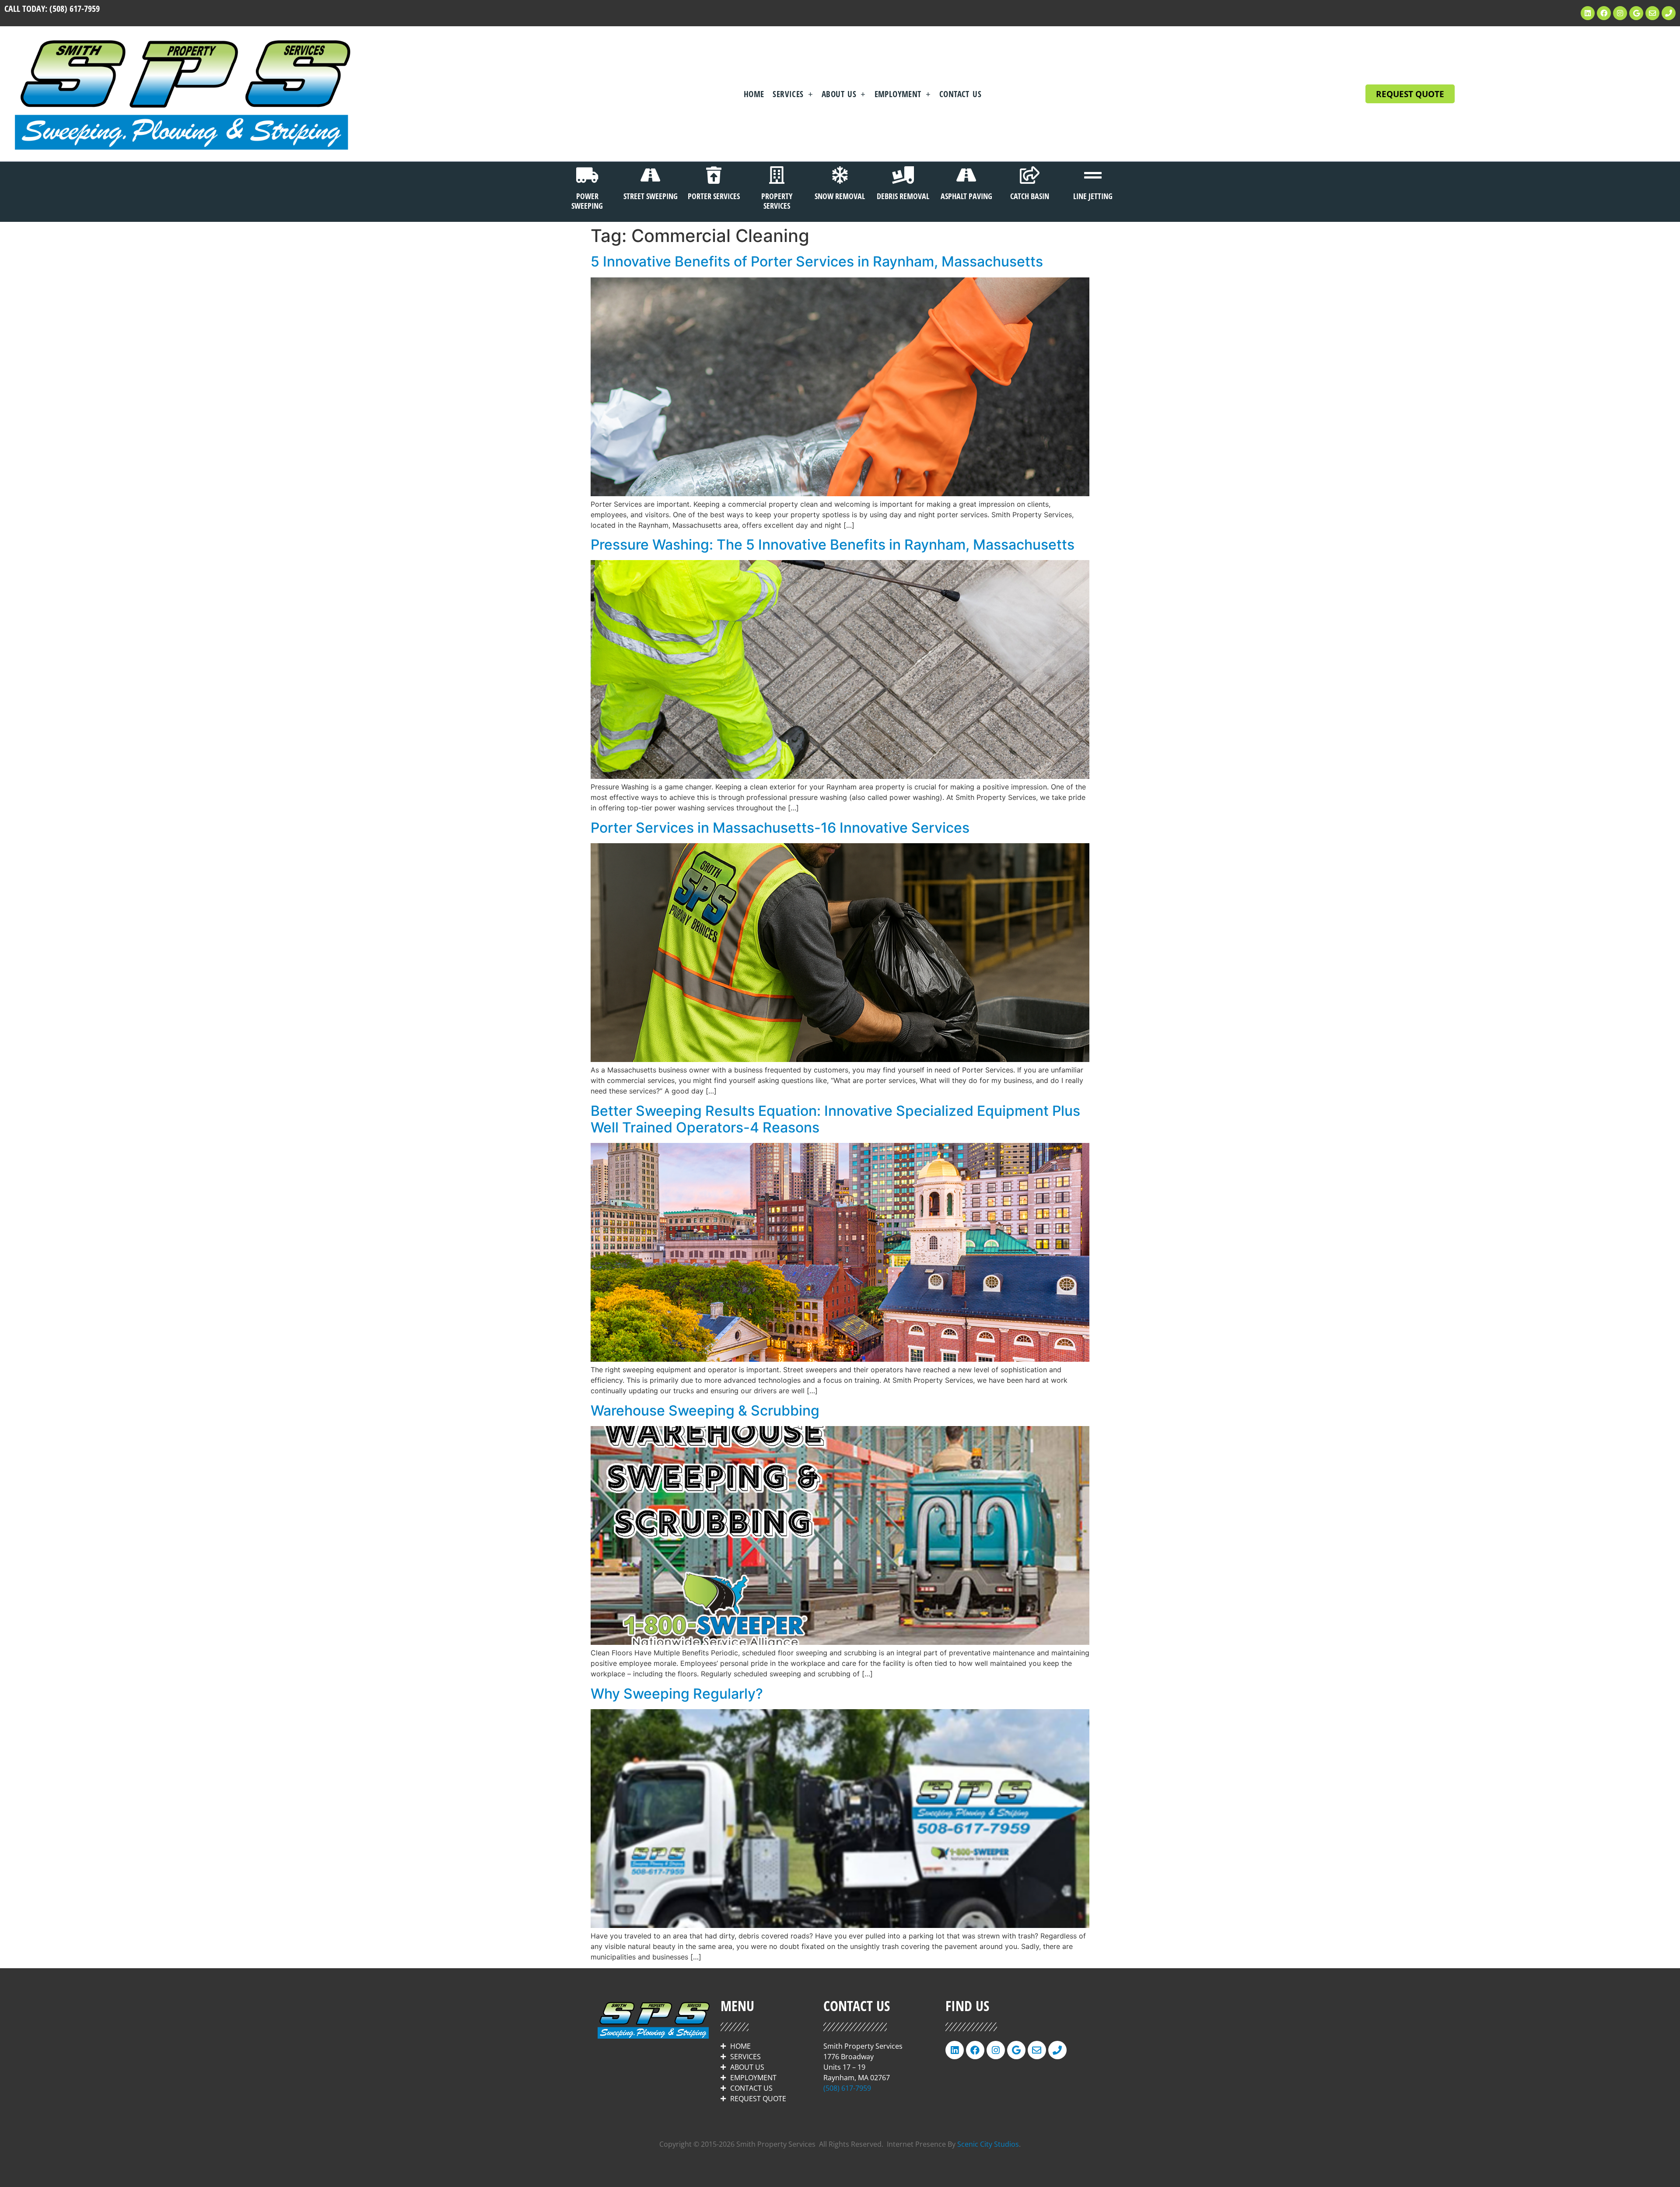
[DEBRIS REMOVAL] (903, 175)
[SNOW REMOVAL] (840, 175)
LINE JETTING (1093, 196)
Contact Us (960, 94)
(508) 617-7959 (75, 9)
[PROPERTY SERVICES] (777, 175)
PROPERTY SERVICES (777, 201)
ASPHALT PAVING (966, 196)
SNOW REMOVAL (840, 196)
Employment (898, 94)
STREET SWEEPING (651, 196)
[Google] (1636, 13)
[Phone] (1669, 13)
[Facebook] (1604, 13)
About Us (839, 94)
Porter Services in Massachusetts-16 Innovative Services (780, 828)
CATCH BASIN (1030, 196)
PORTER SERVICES (714, 196)
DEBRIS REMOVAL (903, 196)
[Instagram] (1620, 13)
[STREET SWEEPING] (651, 175)
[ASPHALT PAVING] (966, 175)
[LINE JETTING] (1093, 175)
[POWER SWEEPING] (587, 175)
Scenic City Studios (988, 2144)
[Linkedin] (1588, 13)
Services (788, 94)
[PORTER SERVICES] (714, 175)
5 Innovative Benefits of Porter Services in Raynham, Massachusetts (817, 261)
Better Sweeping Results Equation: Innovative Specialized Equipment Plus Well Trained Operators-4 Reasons (835, 1119)
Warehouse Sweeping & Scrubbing (705, 1411)
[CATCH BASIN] (1029, 175)
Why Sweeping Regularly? (677, 1694)
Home (754, 94)
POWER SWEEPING (587, 201)
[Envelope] (1652, 13)
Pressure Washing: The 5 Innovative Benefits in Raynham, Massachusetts (833, 545)
